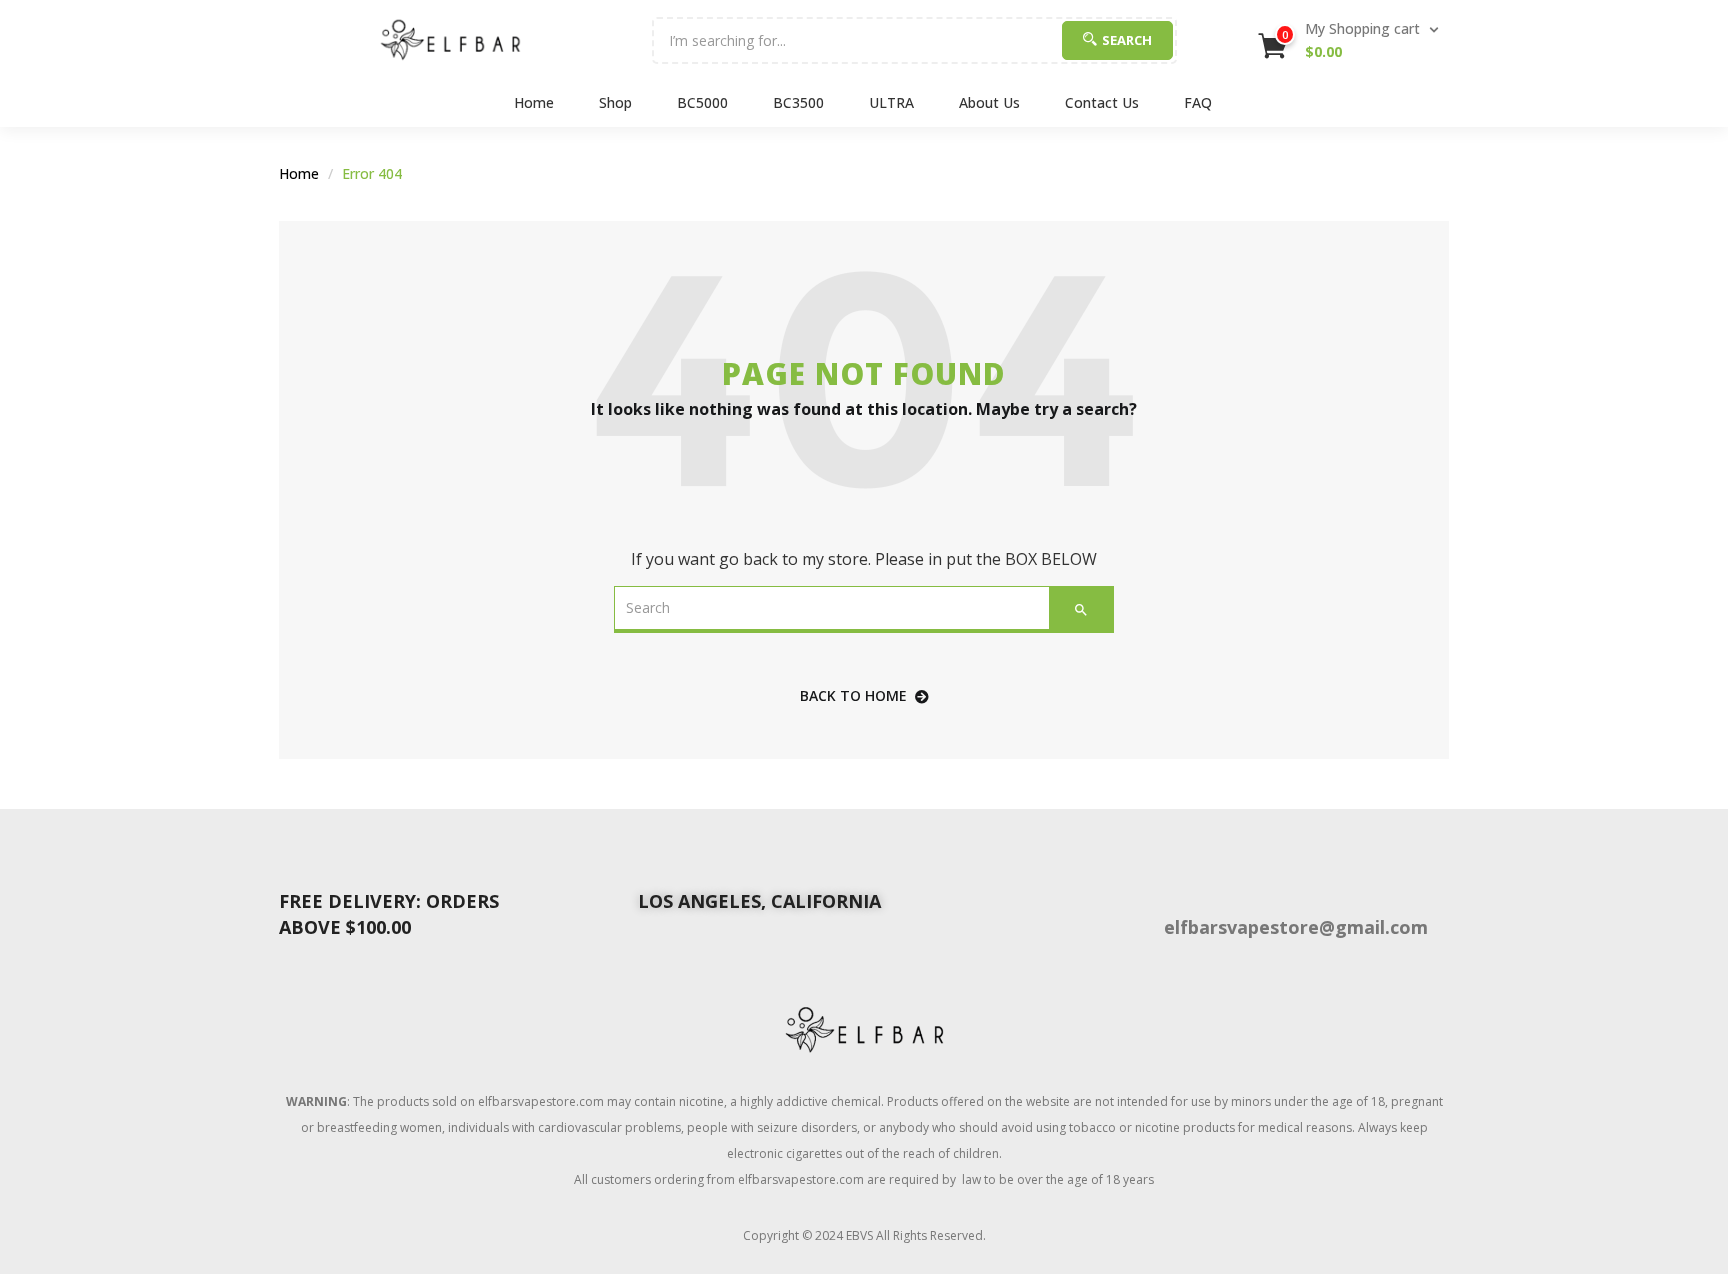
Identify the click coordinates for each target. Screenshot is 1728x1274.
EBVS (859, 1235)
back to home (853, 695)
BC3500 (798, 102)
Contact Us (1102, 102)
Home (534, 102)
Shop (615, 102)
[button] (1350, 40)
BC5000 (702, 102)
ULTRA (891, 102)
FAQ (1198, 102)
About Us (989, 102)
